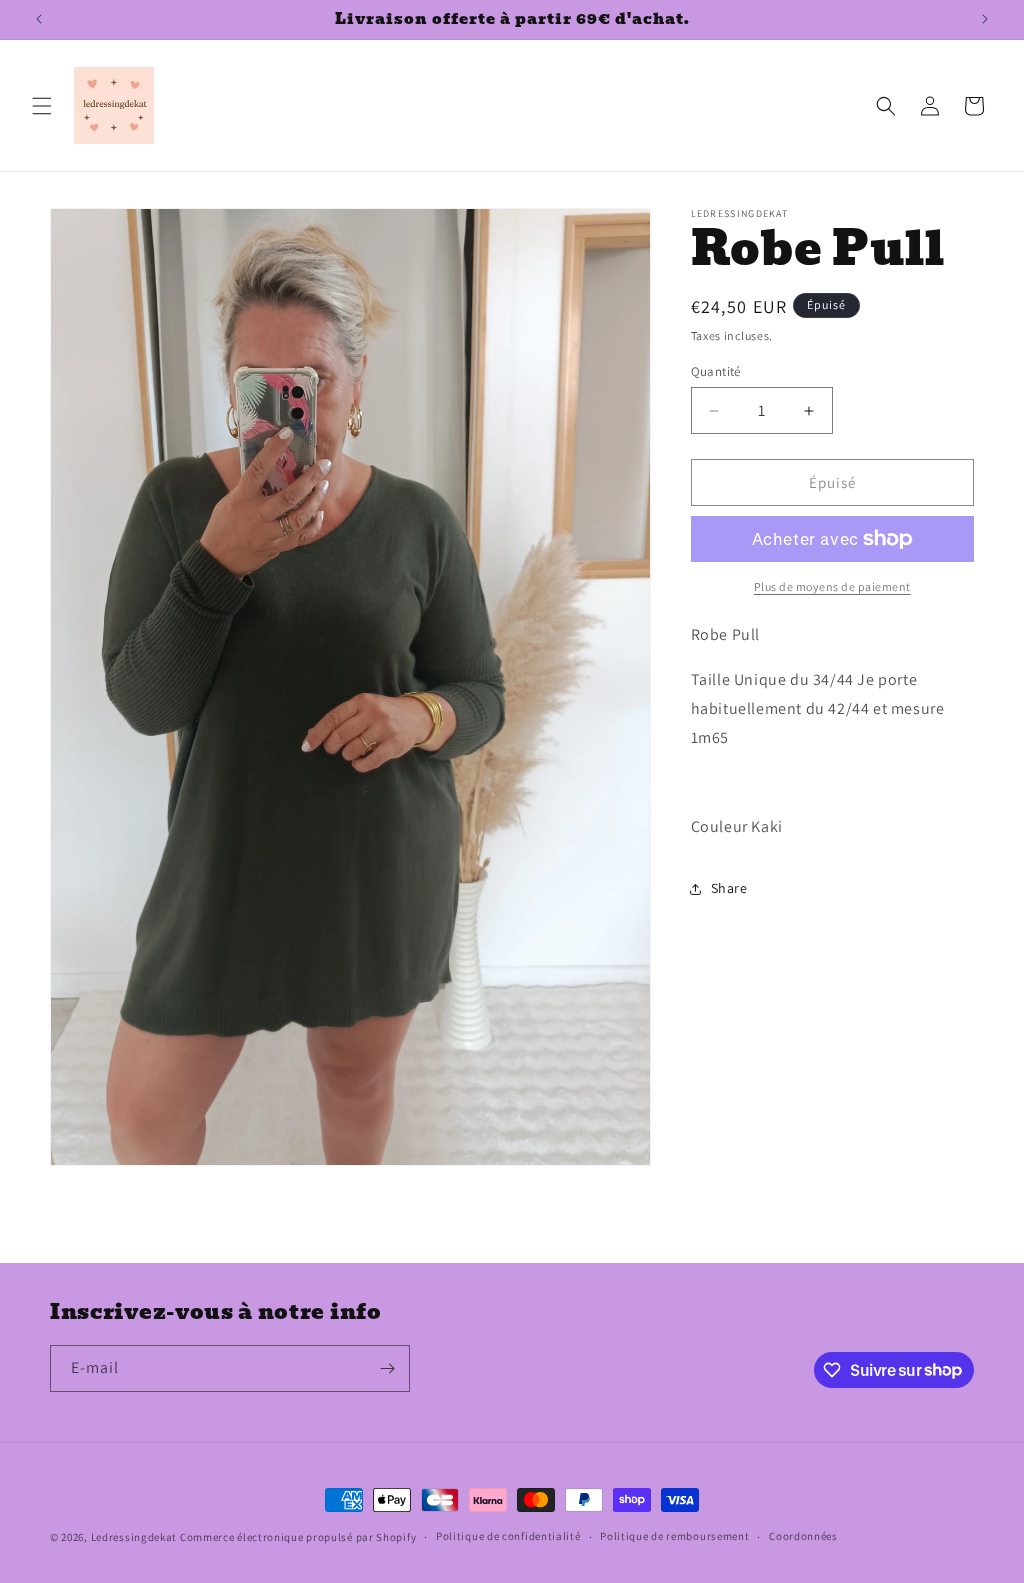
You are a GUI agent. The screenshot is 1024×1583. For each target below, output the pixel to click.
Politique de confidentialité (508, 1536)
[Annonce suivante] (985, 19)
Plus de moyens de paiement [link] (832, 586)
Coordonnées (803, 1536)
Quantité (716, 371)
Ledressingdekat (134, 1537)
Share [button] (729, 888)
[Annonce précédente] (39, 19)
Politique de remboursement (674, 1536)
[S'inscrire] (387, 1368)
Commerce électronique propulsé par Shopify (298, 1537)
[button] (42, 106)
